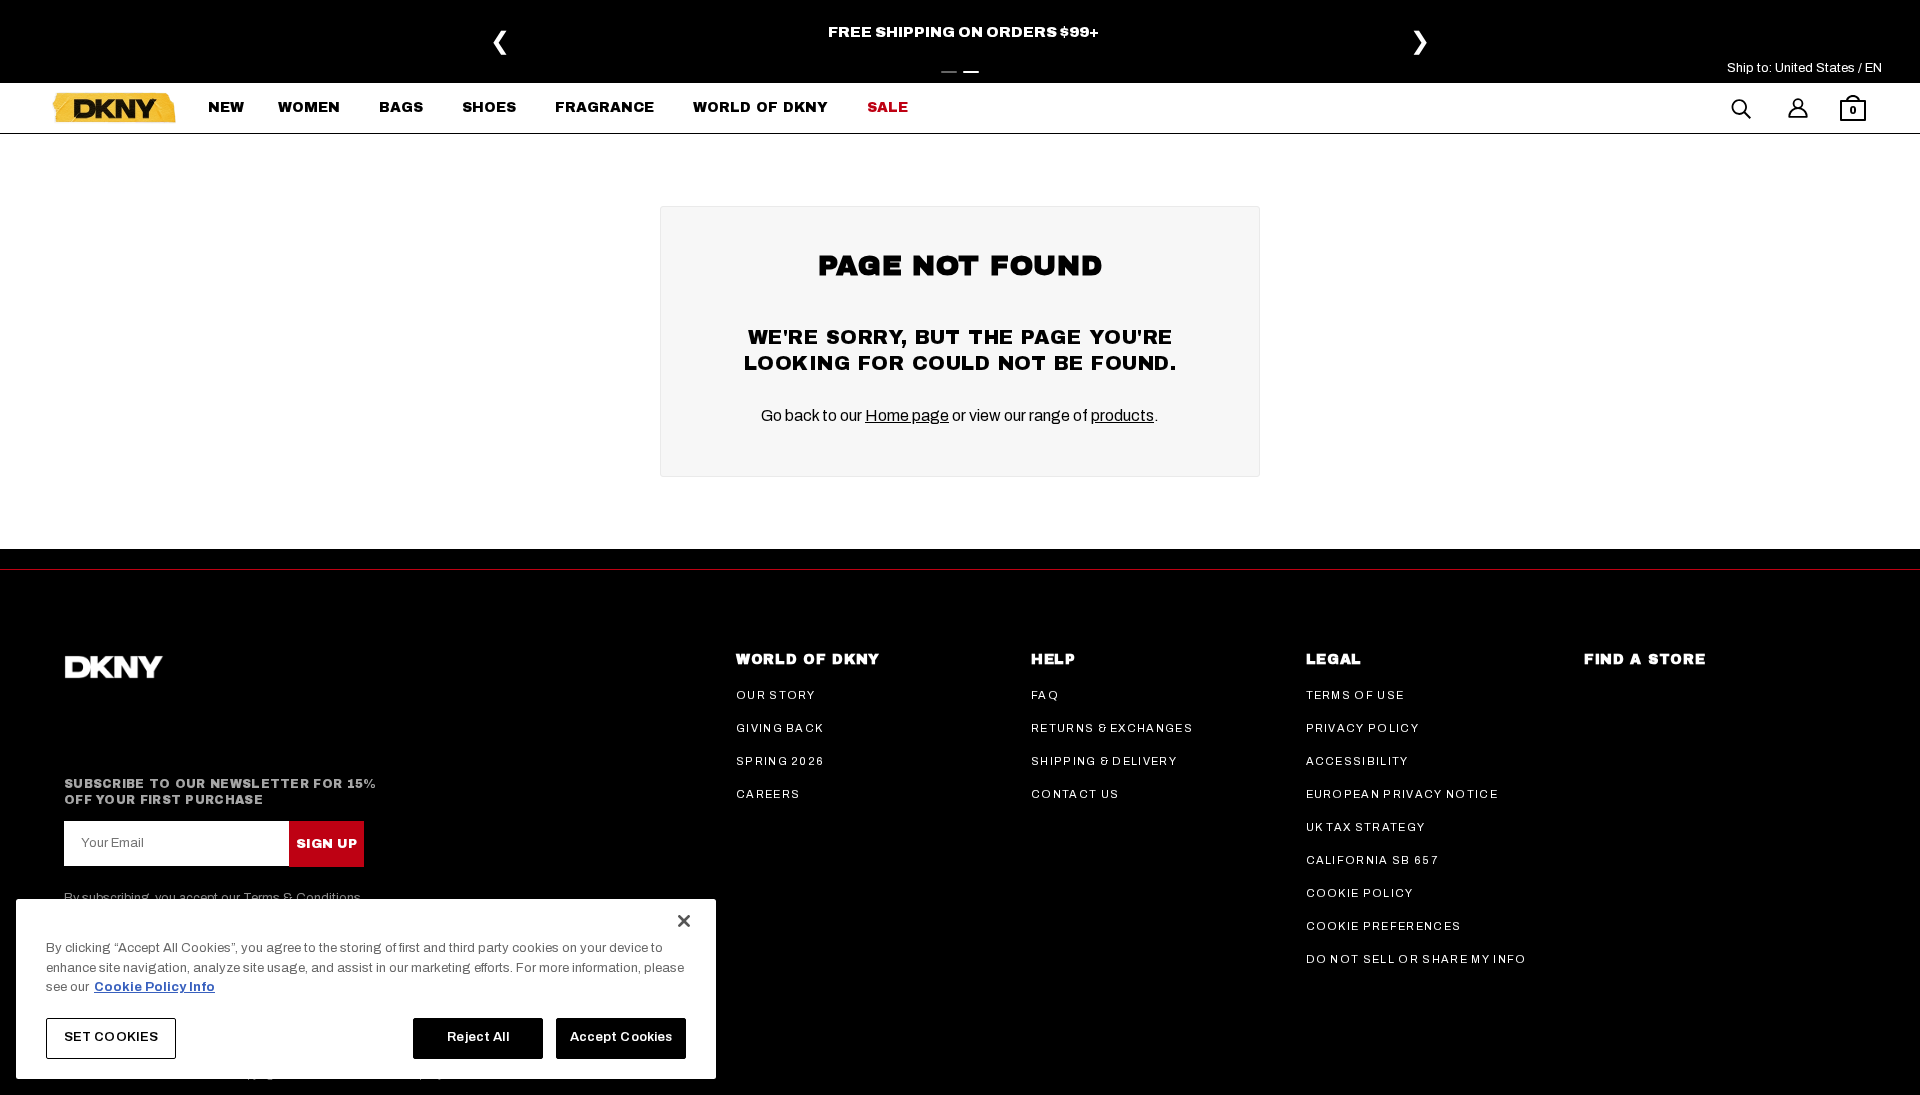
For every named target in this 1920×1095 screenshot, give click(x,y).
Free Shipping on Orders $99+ (1530, 32)
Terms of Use (1355, 695)
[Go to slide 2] (971, 72)
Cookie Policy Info (154, 987)
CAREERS (768, 794)
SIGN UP (326, 844)
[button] (1853, 110)
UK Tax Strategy (1366, 827)
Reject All (477, 1037)
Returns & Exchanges (1112, 728)
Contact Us (1075, 794)
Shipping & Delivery (1104, 761)
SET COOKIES (111, 1037)
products (1122, 415)
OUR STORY (776, 695)
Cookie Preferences (1384, 926)
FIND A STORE (1644, 659)
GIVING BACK (780, 728)
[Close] (684, 921)
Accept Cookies (621, 1037)
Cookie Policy (1360, 893)
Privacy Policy (1362, 728)
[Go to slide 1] (949, 72)
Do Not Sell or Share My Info (1416, 959)
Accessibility (1357, 761)
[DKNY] (114, 108)
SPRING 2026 (780, 761)
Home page (907, 415)
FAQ (1045, 695)
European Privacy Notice (1402, 794)
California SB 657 (1372, 860)
